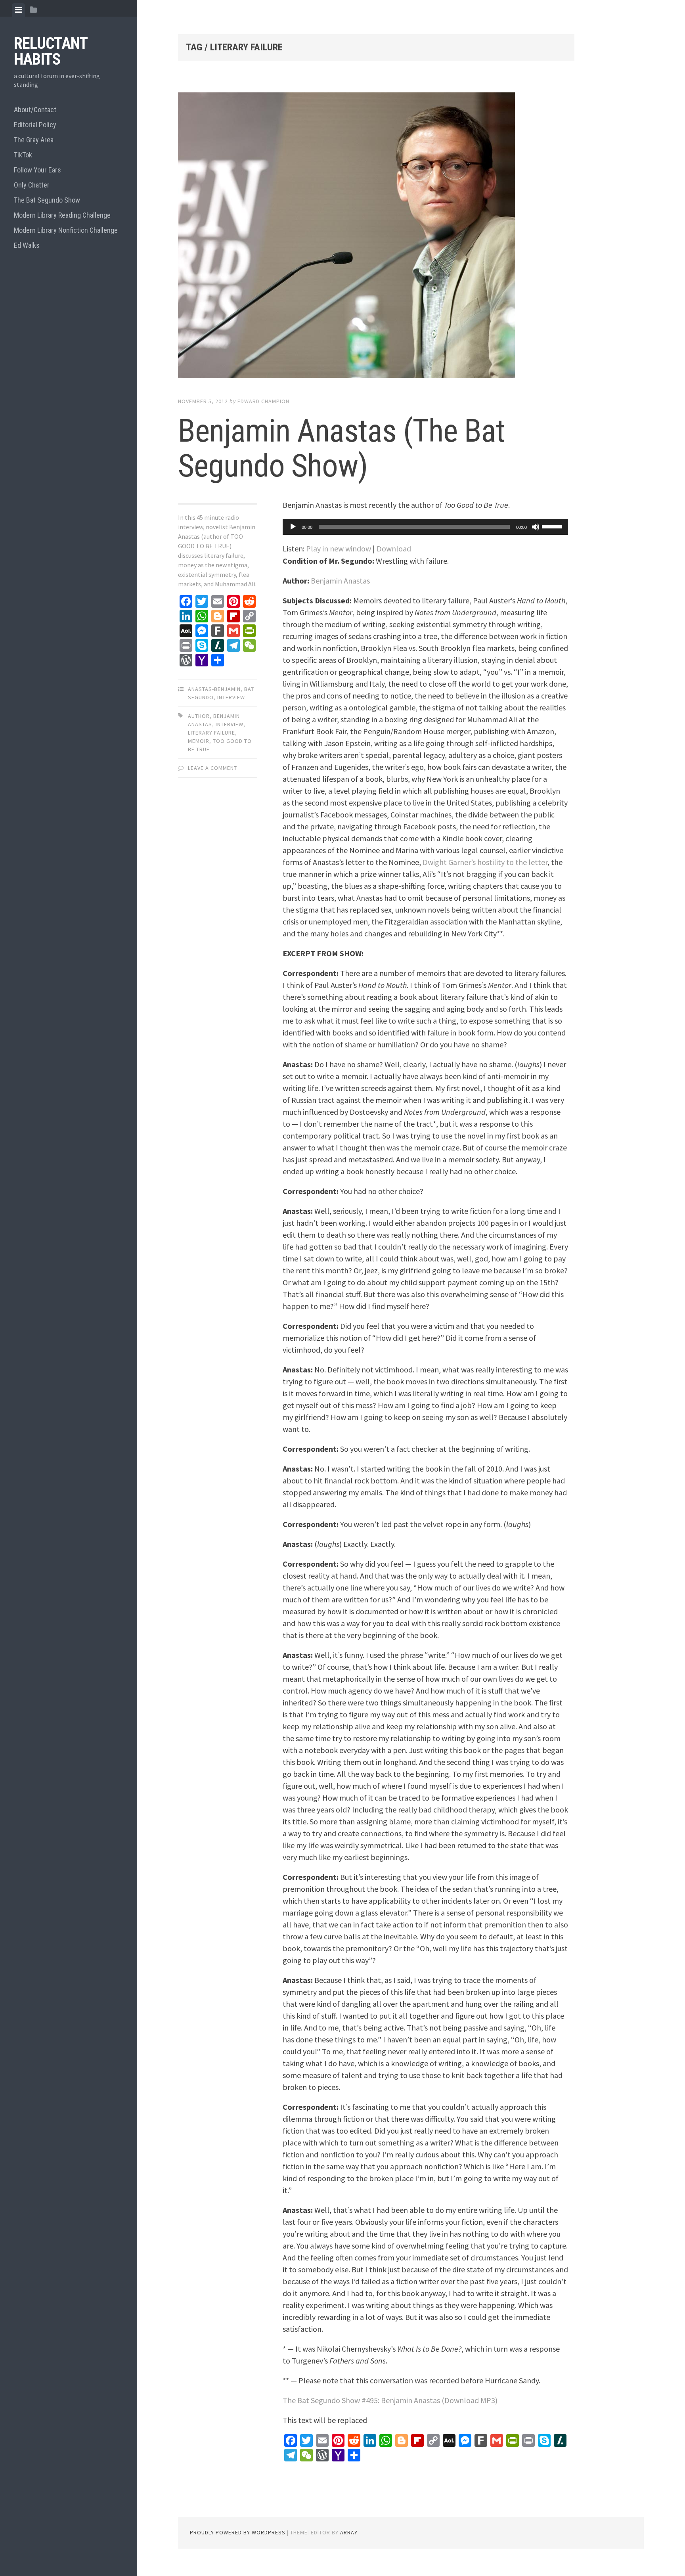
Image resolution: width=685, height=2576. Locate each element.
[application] (425, 527)
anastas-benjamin (214, 689)
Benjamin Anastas (340, 581)
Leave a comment (212, 768)
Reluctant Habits (51, 51)
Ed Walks (27, 245)
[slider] (553, 526)
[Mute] (536, 527)
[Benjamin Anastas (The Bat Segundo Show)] (376, 237)
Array (349, 2532)
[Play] (293, 527)
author (199, 716)
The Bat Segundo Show (47, 200)
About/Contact (35, 110)
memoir (199, 741)
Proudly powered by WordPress (238, 2532)
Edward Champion (263, 401)
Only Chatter (32, 185)
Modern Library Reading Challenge (62, 215)
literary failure (211, 733)
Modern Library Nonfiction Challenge (66, 230)
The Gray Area (34, 140)
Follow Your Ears (37, 170)
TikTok (23, 155)
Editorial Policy (35, 125)
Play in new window (339, 548)
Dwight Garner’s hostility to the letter (485, 862)
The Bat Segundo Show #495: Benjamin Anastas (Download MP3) (390, 2400)
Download (394, 548)
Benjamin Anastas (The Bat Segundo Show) (342, 448)
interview (231, 697)
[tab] (18, 10)
